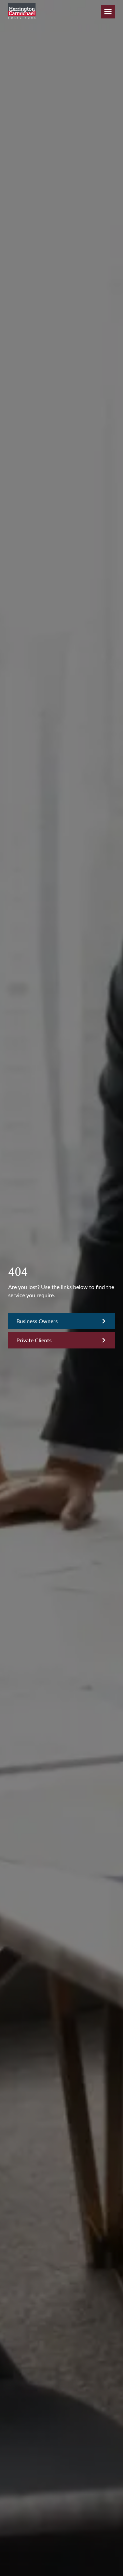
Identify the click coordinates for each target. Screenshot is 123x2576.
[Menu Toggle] (108, 12)
